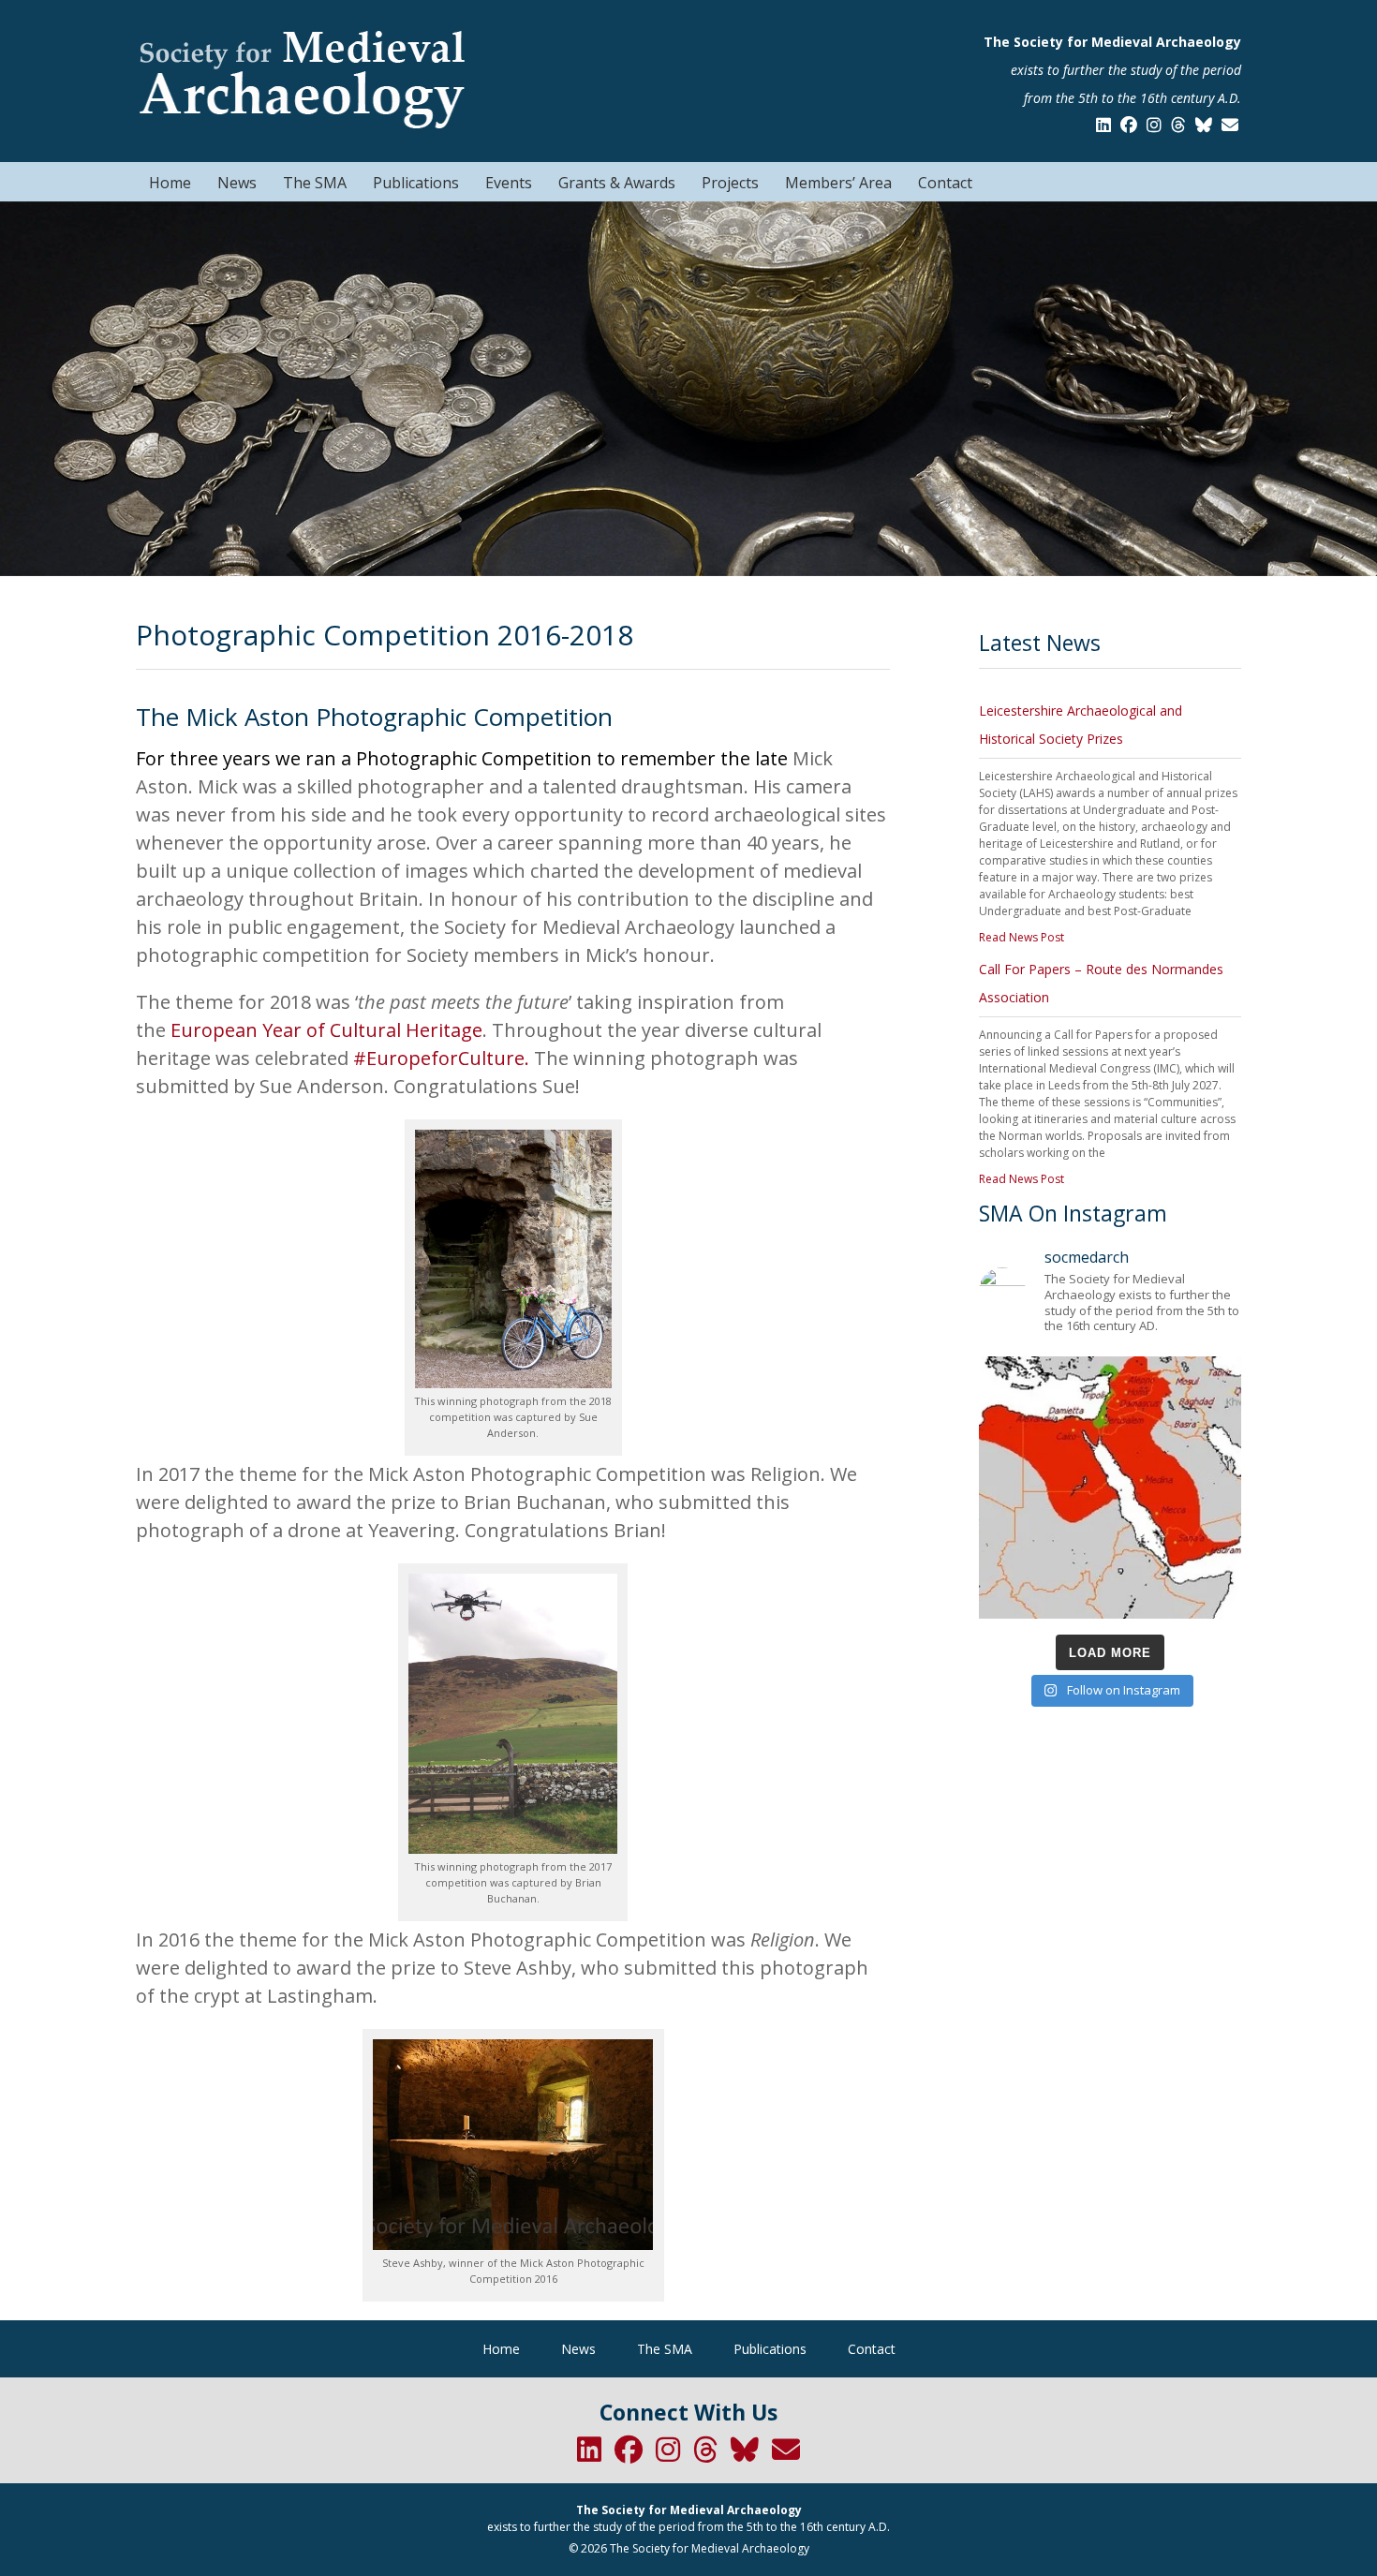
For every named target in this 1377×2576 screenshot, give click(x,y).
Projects (730, 183)
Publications (416, 183)
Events (509, 183)
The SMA (315, 183)
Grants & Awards (617, 183)
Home (170, 183)
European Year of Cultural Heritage (326, 1030)
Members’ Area (838, 183)
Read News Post (1022, 937)
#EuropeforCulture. (441, 1058)
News (237, 183)
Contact (945, 183)
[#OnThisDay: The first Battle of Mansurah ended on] (1110, 1488)
